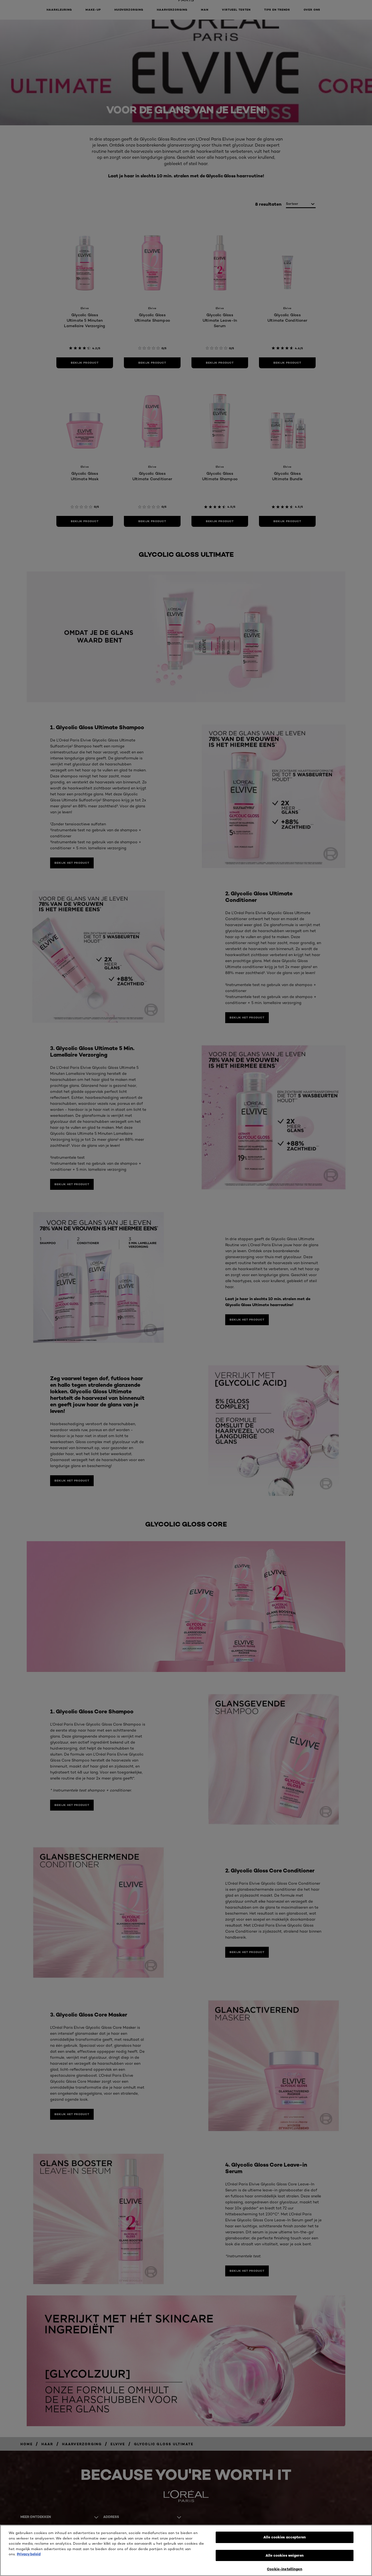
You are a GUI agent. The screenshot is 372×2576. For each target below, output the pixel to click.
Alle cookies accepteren (285, 2537)
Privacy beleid (29, 2554)
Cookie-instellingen (284, 2569)
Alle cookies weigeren (285, 2555)
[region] (186, 2550)
